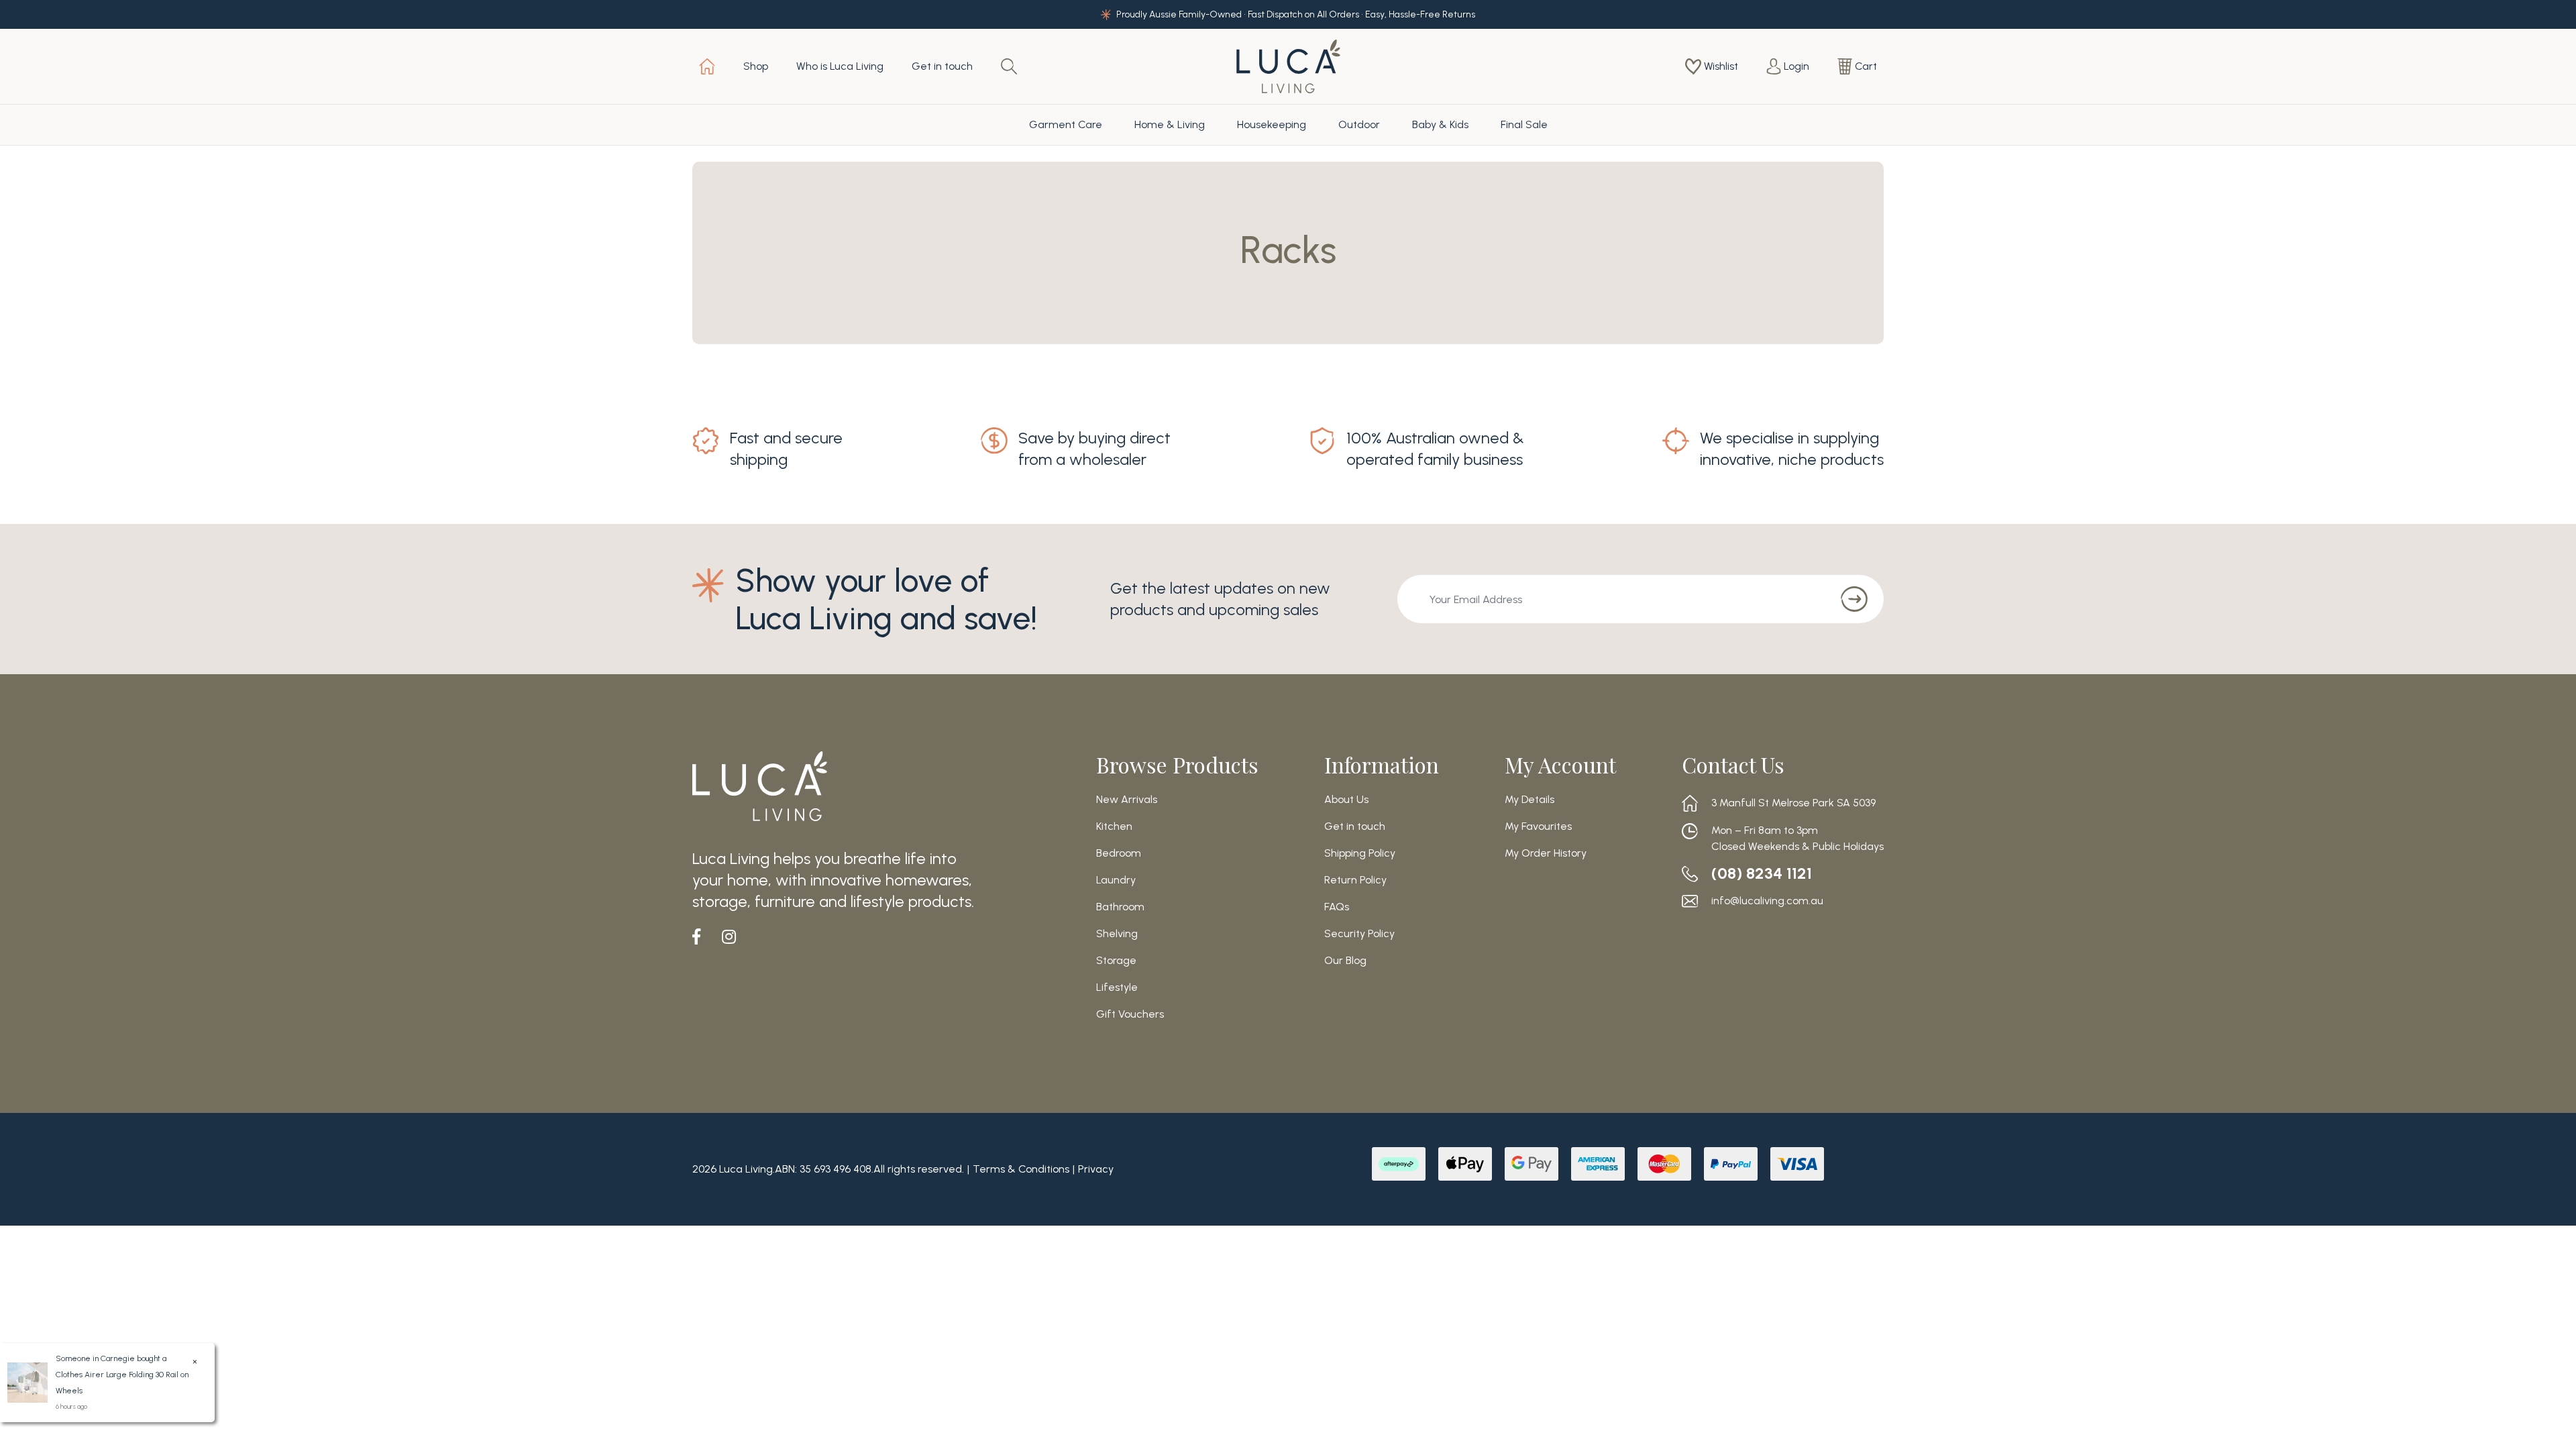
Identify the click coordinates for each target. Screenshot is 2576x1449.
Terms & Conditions (1021, 1169)
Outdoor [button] (1359, 124)
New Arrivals (1127, 800)
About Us (1346, 800)
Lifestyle (1117, 987)
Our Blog (1345, 961)
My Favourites (1538, 826)
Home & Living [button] (1170, 124)
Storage (1116, 961)
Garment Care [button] (1066, 124)
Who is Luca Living (840, 66)
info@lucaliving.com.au (1767, 901)
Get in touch (942, 66)
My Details (1529, 800)
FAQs (1337, 907)
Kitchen (1114, 826)
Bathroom (1120, 907)
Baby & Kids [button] (1440, 124)
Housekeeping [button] (1272, 124)
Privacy (1096, 1169)
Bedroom (1119, 853)
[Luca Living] (1288, 65)
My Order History (1546, 853)
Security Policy (1359, 934)
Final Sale (1524, 124)
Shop (756, 66)
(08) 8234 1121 (1762, 873)
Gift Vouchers (1130, 1014)
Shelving (1117, 934)
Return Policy (1355, 880)
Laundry (1116, 880)
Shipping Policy (1360, 853)
